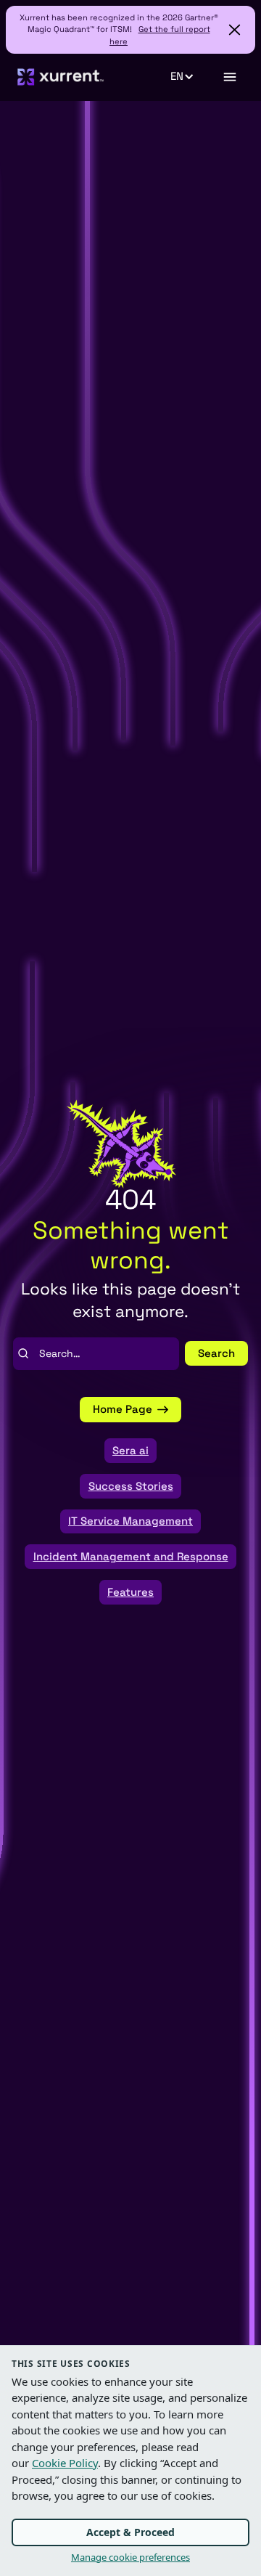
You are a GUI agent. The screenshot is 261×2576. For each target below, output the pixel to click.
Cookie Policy (65, 2463)
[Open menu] (229, 77)
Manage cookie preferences (130, 2557)
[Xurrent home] (61, 77)
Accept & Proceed (130, 2532)
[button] (190, 77)
